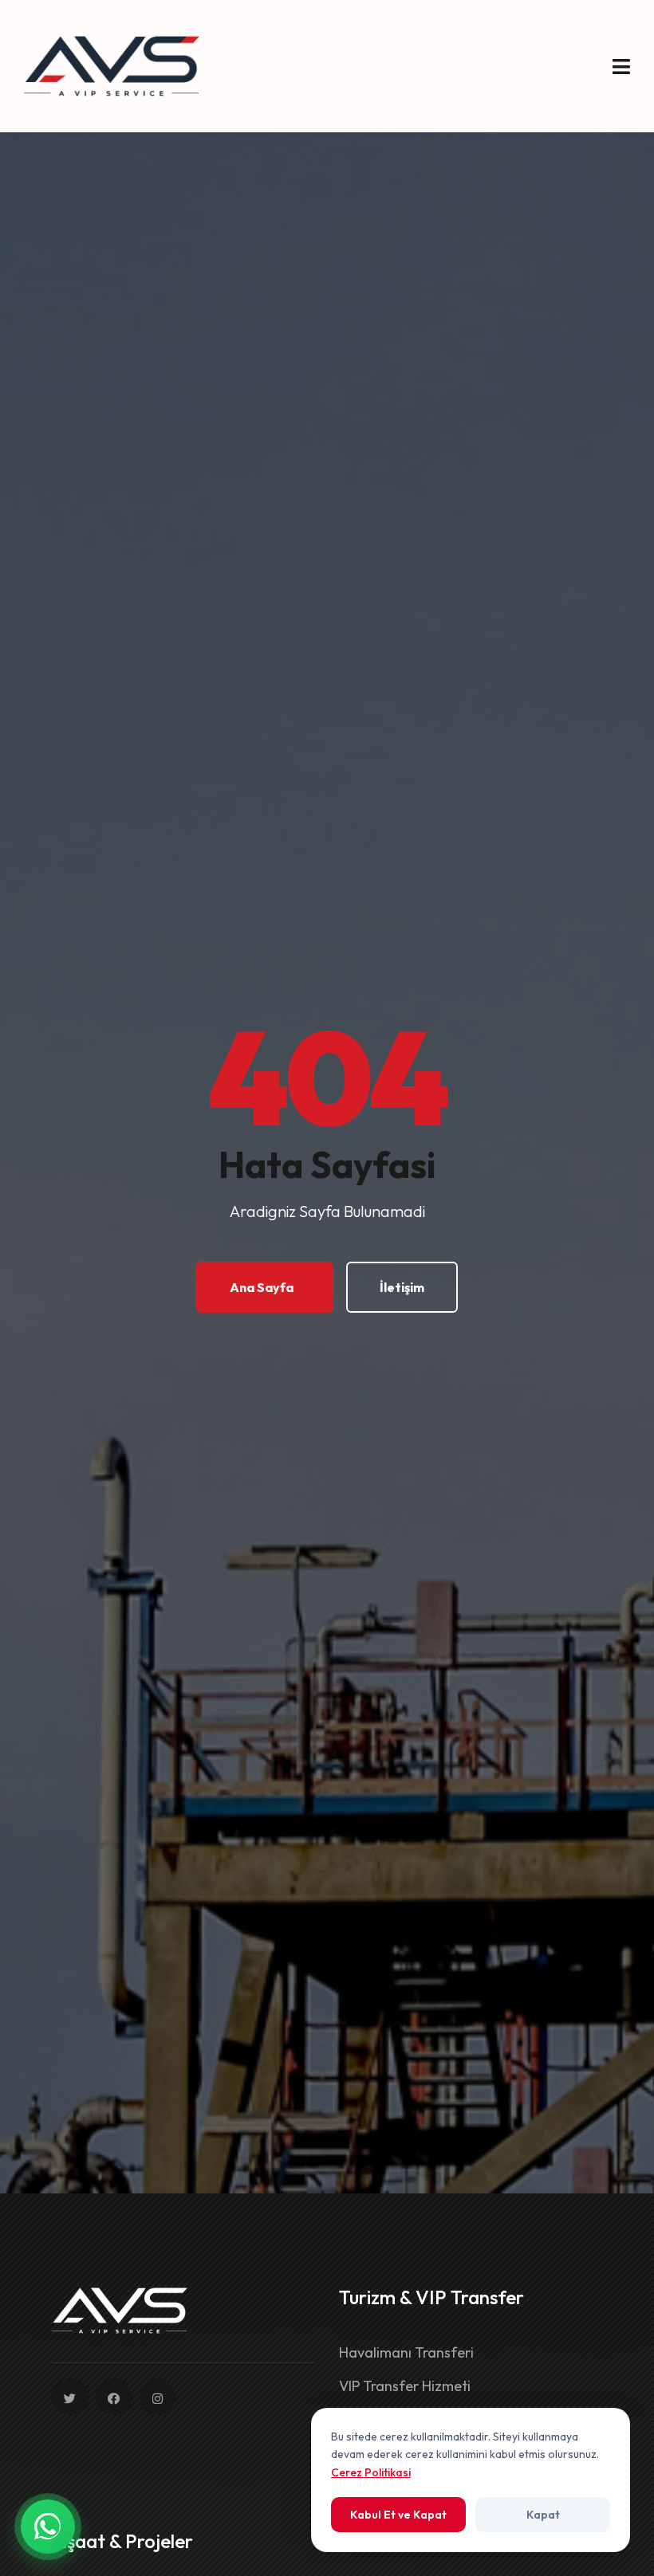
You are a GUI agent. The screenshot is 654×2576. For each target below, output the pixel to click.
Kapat (543, 2515)
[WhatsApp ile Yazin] (48, 2527)
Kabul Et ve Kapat (398, 2515)
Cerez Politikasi (371, 2472)
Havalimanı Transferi (406, 2352)
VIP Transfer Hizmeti (405, 2386)
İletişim (402, 1287)
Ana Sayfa (262, 1287)
